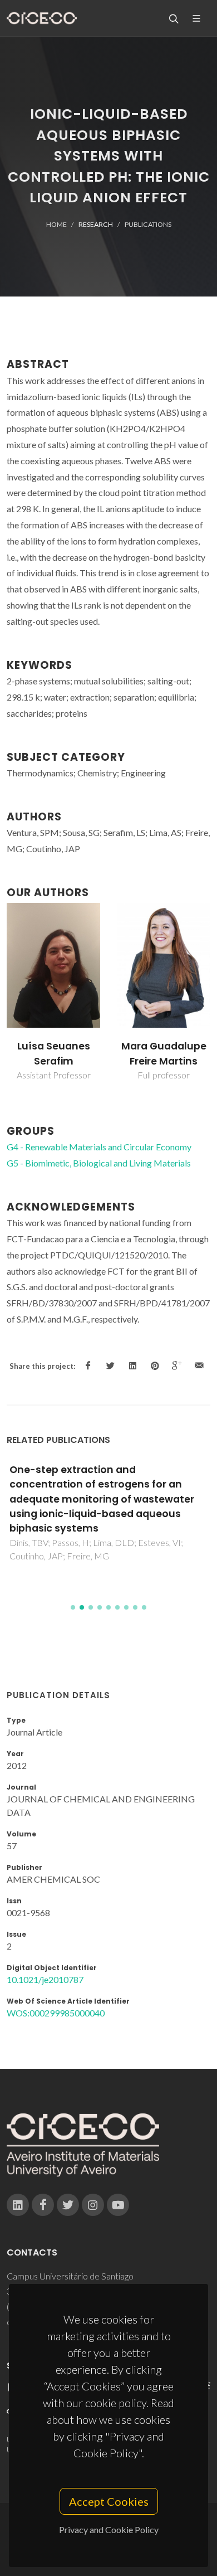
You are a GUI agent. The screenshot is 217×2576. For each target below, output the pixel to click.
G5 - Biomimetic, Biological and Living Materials (99, 1163)
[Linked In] (18, 2205)
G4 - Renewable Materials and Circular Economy (99, 1147)
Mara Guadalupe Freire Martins (164, 1053)
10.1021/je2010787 (45, 1979)
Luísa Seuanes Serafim (54, 1053)
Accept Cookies (109, 2501)
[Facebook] (43, 2205)
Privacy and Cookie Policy (109, 2529)
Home (56, 224)
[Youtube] (118, 2205)
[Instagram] (93, 2205)
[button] (73, 1607)
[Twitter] (68, 2205)
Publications (148, 224)
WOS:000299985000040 (56, 2013)
